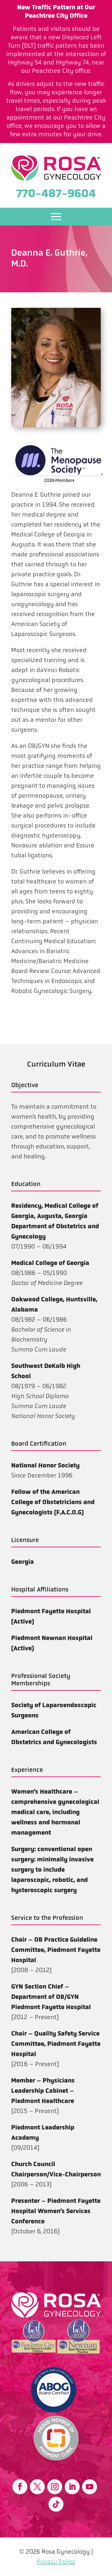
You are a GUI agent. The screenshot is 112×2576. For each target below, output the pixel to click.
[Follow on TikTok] (56, 2504)
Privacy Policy (56, 2562)
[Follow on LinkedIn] (72, 2487)
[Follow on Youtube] (90, 2487)
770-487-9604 (56, 193)
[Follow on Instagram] (55, 2487)
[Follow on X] (37, 2487)
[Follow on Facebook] (20, 2487)
